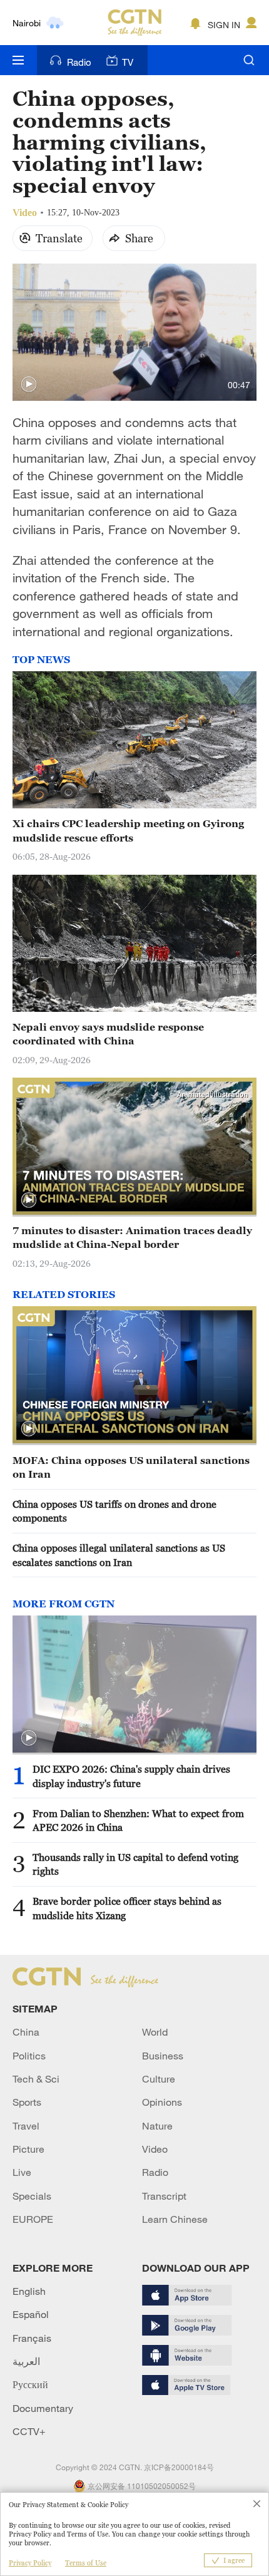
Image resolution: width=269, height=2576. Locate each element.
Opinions (162, 2102)
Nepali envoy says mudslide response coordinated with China (108, 1034)
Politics (29, 2056)
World (155, 2032)
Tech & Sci (36, 2079)
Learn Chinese (175, 2219)
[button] (29, 384)
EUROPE (33, 2219)
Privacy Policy (30, 2563)
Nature (157, 2126)
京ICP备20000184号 (179, 2467)
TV (128, 62)
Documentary (43, 2408)
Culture (159, 2079)
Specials (32, 2196)
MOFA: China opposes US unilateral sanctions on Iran (131, 1467)
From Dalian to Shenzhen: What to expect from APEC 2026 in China (138, 1820)
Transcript (164, 2196)
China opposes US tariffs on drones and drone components (114, 1511)
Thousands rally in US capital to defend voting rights (135, 1864)
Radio (79, 62)
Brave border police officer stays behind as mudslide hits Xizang (127, 1908)
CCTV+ (29, 2431)
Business (163, 2056)
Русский (30, 2384)
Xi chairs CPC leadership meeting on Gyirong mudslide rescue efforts (128, 830)
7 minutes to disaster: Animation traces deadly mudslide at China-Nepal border (132, 1237)
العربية (26, 2361)
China (26, 2032)
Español (31, 2314)
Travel (26, 2126)
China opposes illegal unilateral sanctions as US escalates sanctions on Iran (119, 1555)
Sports (27, 2102)
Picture (28, 2149)
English (29, 2291)
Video (155, 2149)
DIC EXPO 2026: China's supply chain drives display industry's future (131, 1776)
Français (32, 2338)
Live (22, 2172)
